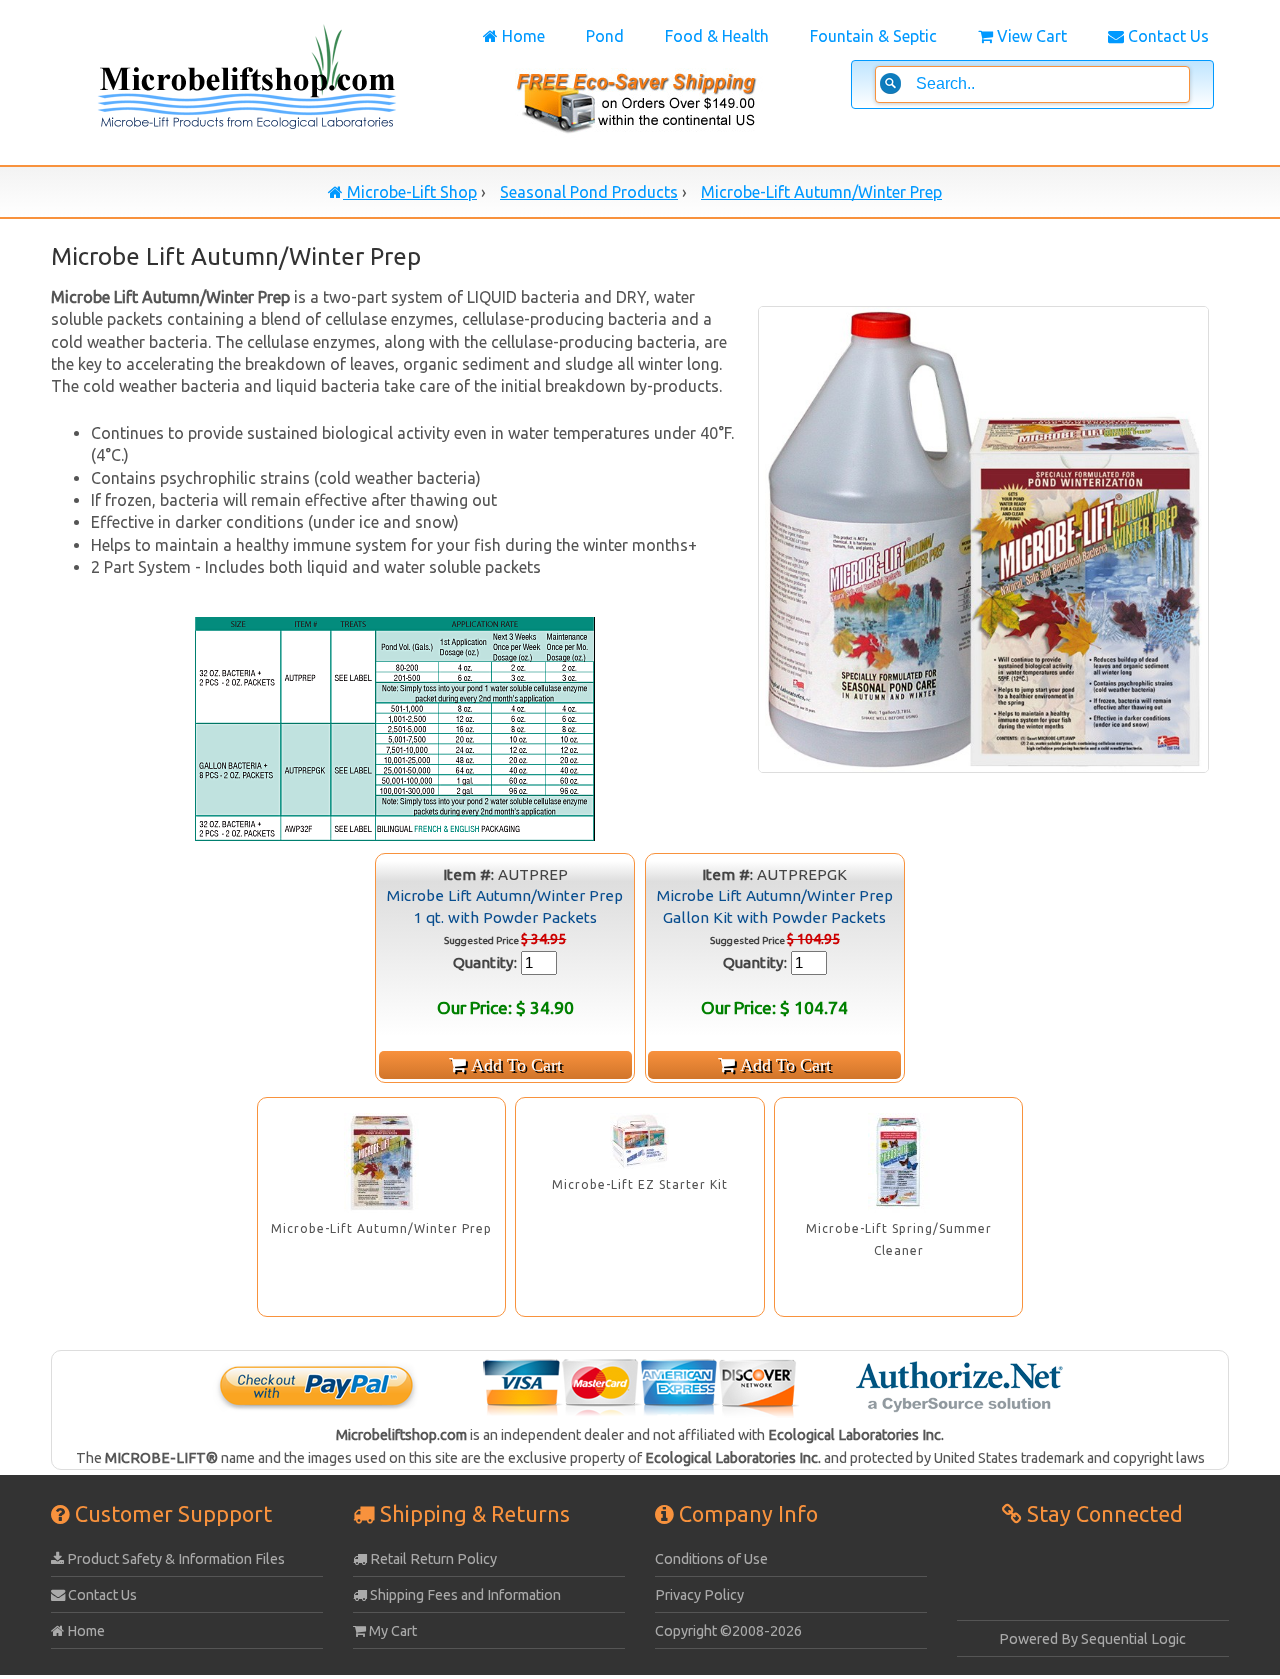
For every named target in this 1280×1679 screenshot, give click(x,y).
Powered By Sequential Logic (1092, 1639)
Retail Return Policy (432, 1559)
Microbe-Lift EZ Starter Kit (640, 1184)
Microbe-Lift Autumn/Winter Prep (381, 1228)
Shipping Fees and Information (464, 1595)
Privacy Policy (699, 1595)
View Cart (1030, 36)
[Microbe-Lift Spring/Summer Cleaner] (899, 1163)
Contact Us (1166, 36)
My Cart (391, 1631)
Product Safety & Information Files (174, 1559)
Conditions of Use (711, 1559)
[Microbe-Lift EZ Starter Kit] (639, 1141)
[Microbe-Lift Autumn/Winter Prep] (381, 1163)
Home (521, 36)
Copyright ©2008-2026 (728, 1631)
